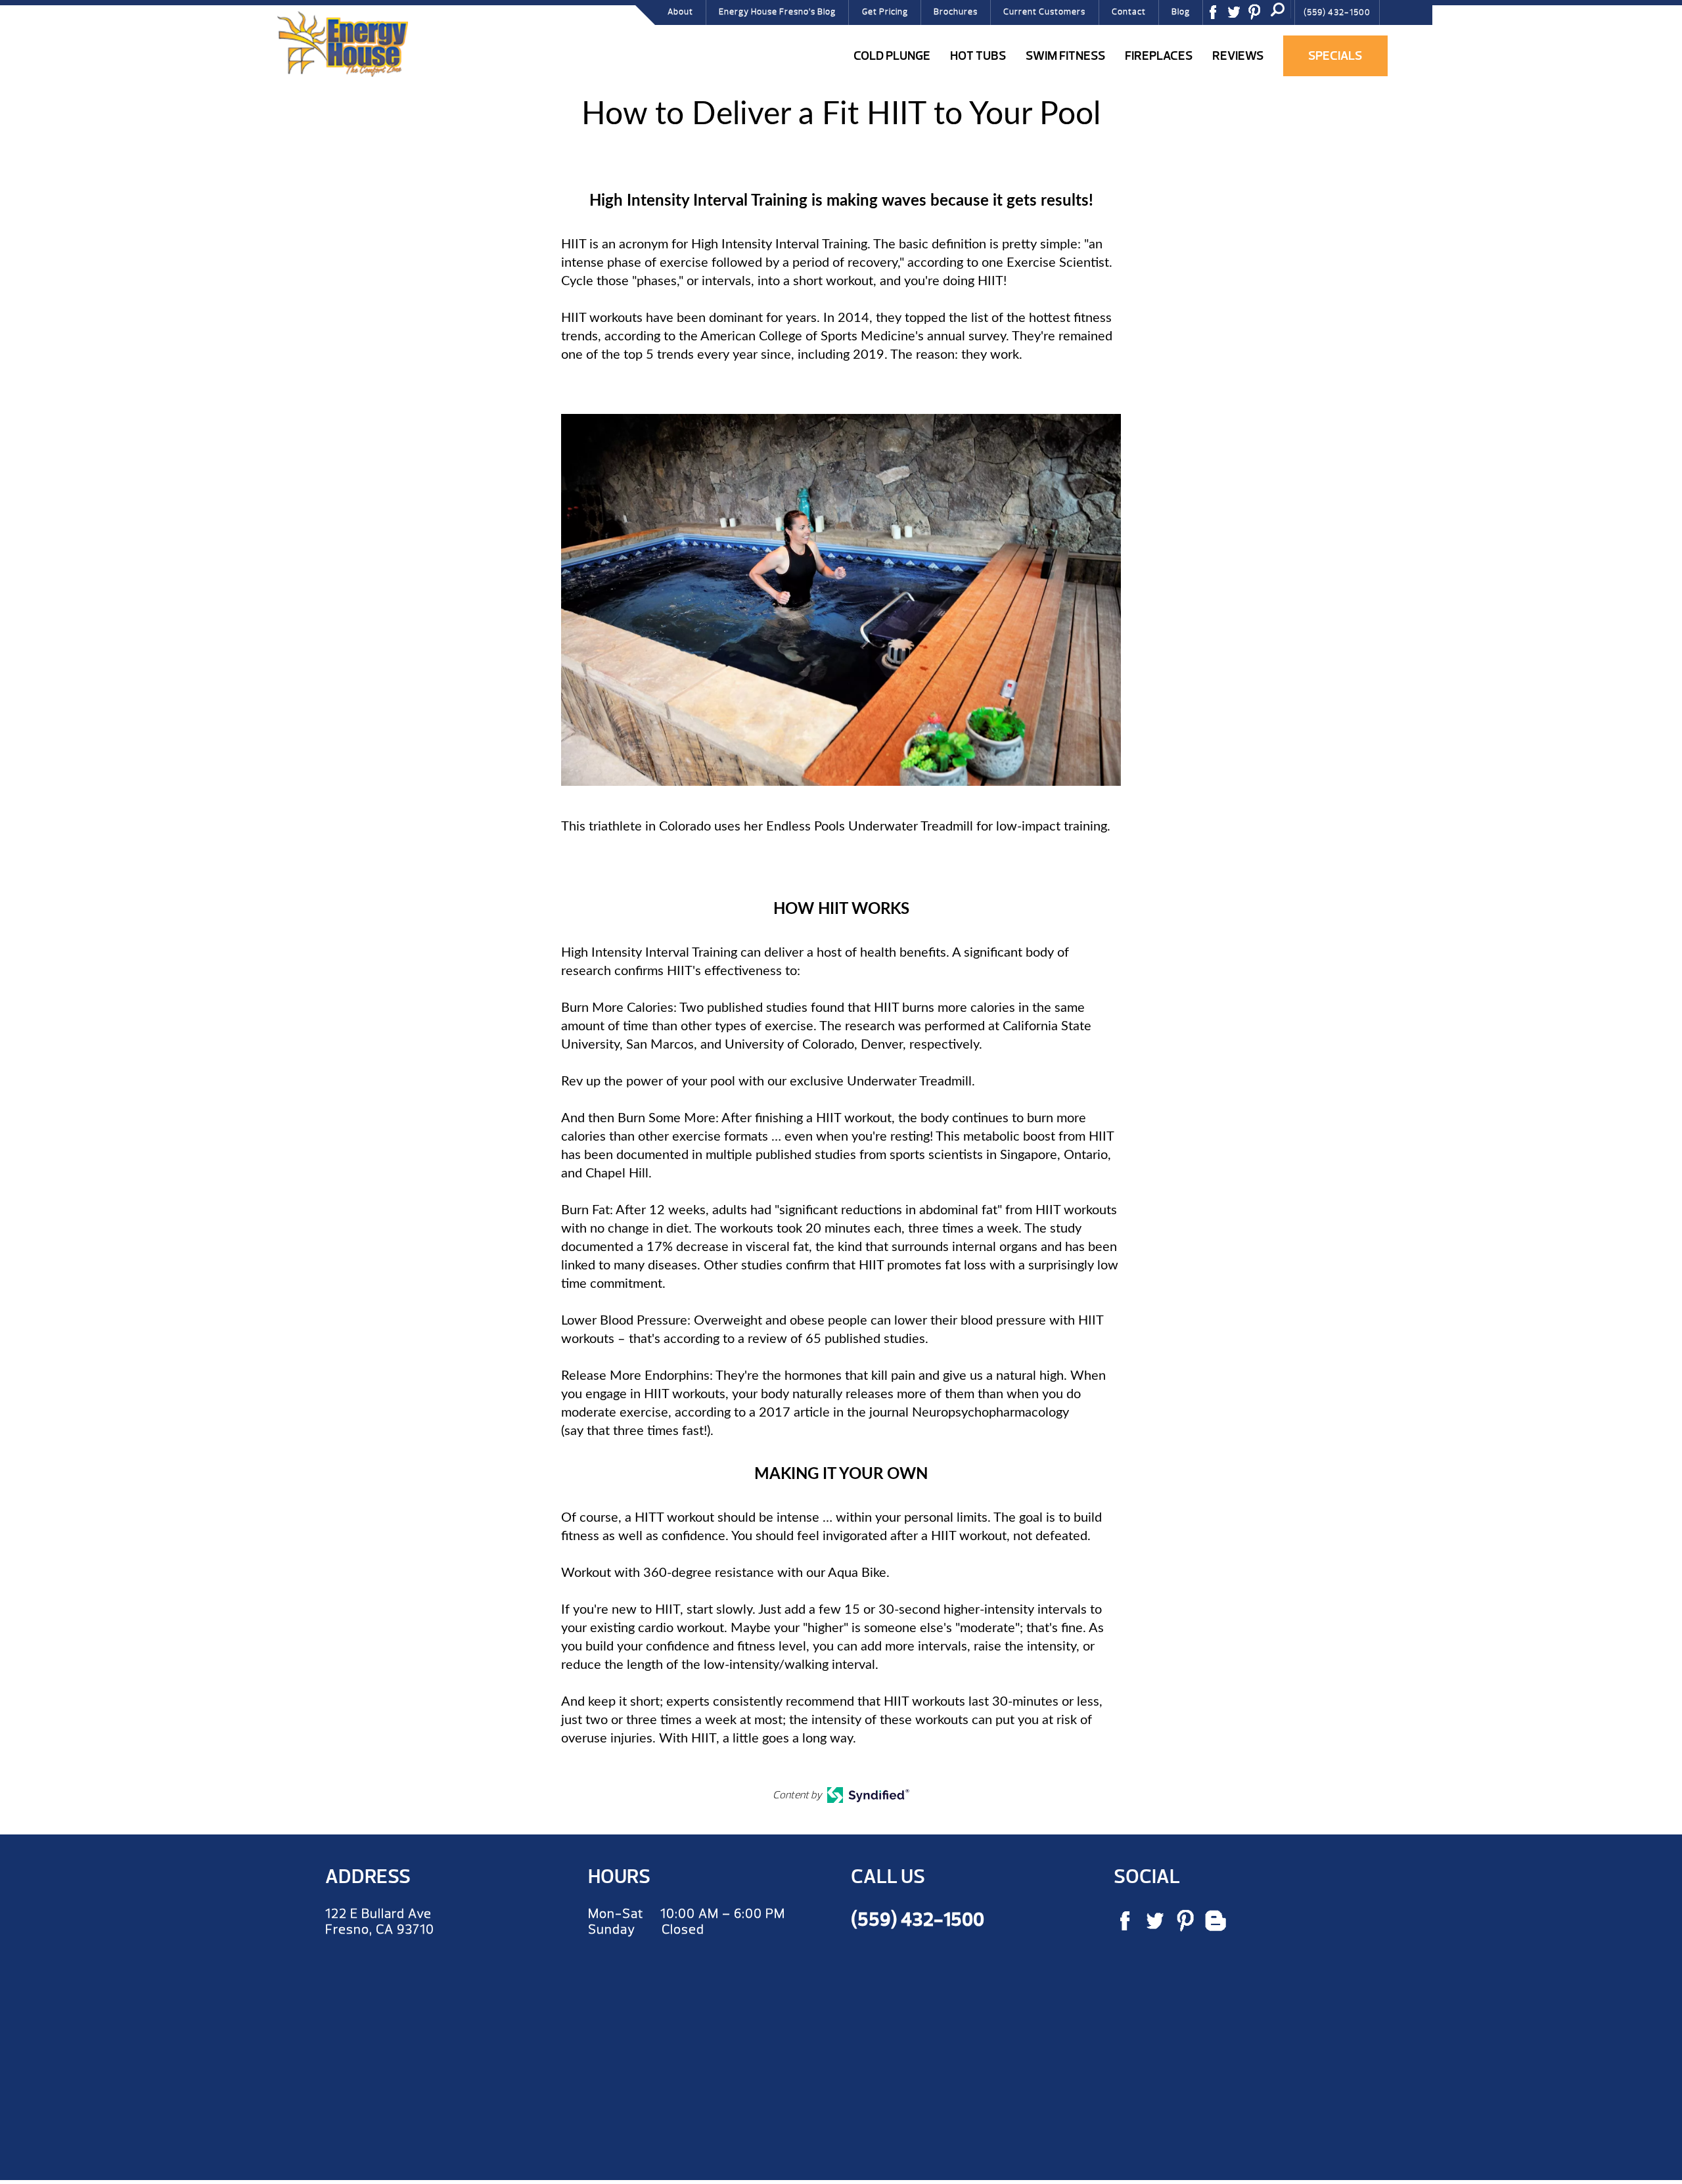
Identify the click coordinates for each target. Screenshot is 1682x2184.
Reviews (1238, 56)
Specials (1335, 56)
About (680, 12)
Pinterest (1259, 16)
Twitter (1239, 16)
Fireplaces (1159, 56)
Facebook (1217, 16)
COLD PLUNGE (892, 56)
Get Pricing (885, 12)
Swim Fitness (1065, 56)
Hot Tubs (978, 56)
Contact (1129, 12)
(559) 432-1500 (1337, 12)
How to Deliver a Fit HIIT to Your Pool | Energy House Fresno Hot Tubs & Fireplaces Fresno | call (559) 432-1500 (342, 44)
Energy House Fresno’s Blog (777, 12)
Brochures (956, 12)
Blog (1181, 12)
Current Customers (1044, 12)
